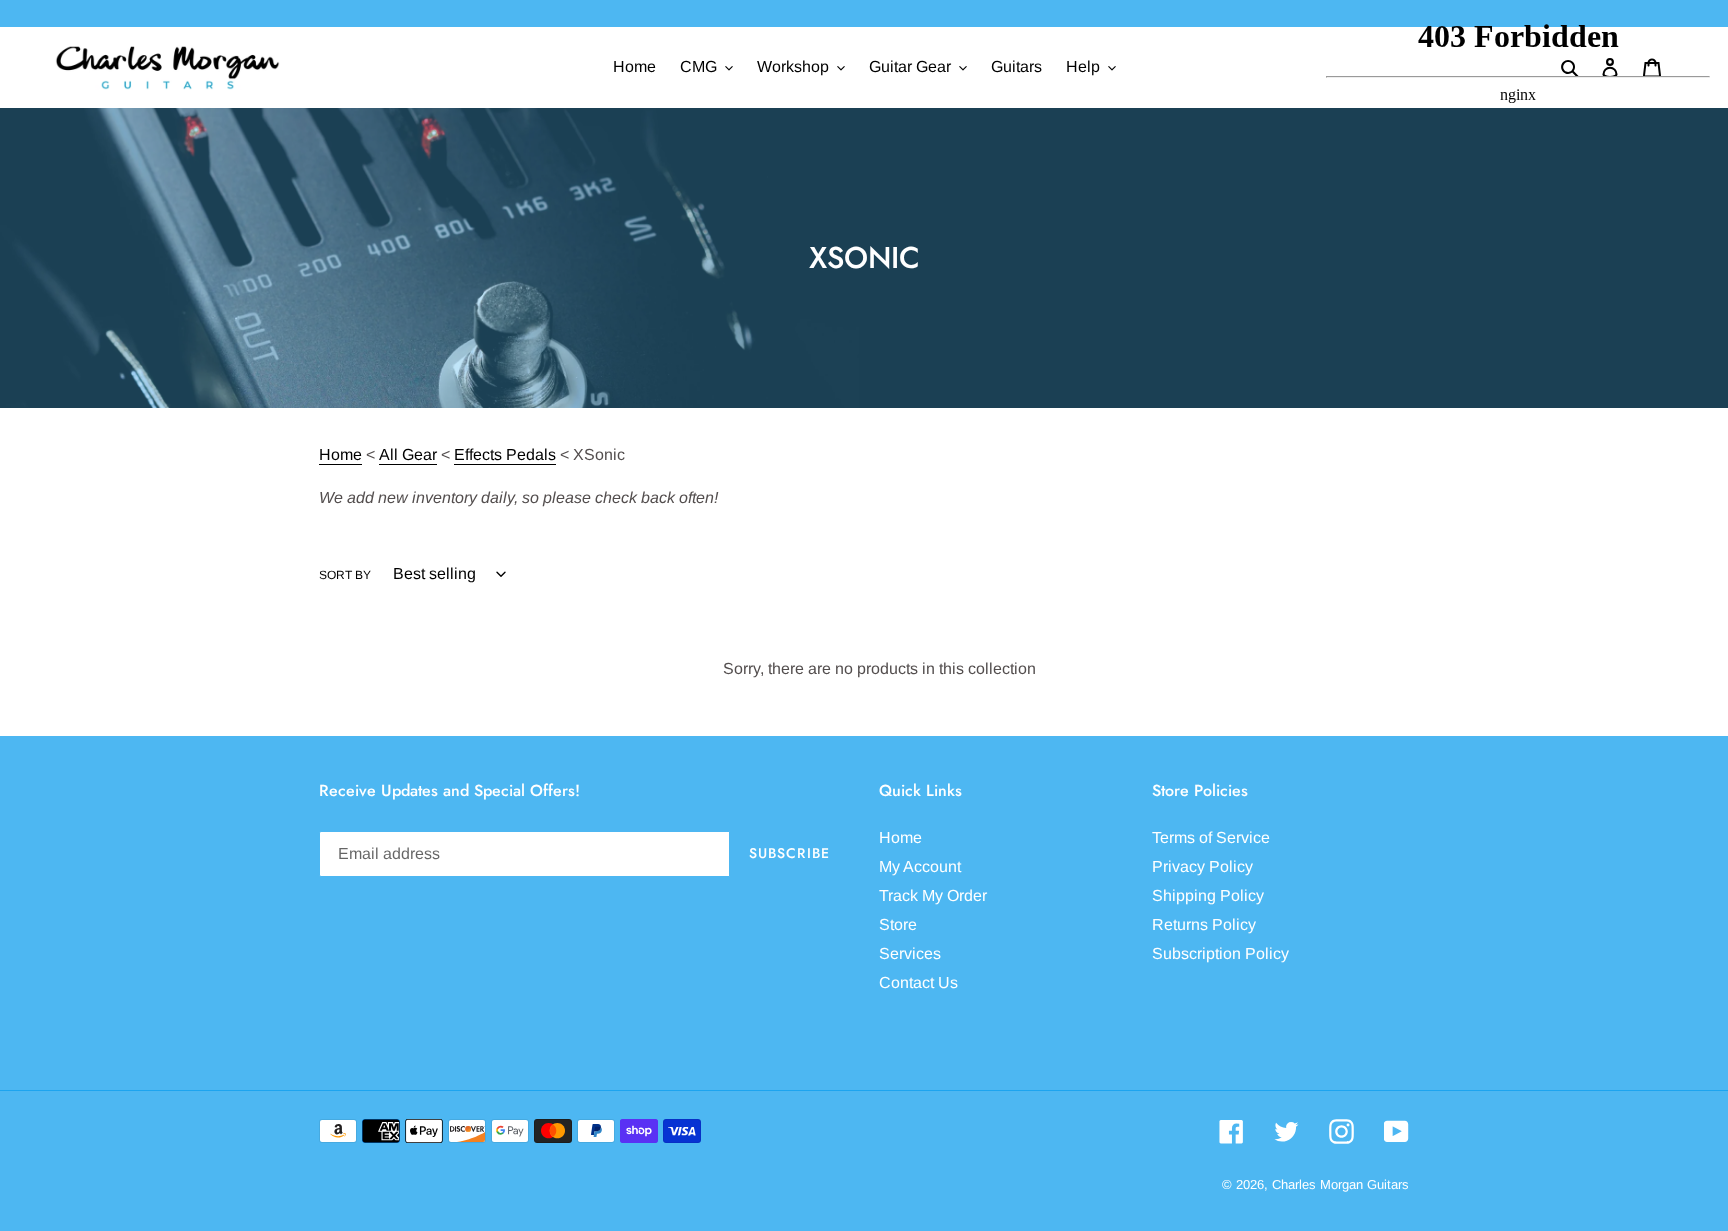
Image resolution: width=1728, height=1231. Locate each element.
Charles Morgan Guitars (1340, 1184)
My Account (920, 866)
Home (340, 454)
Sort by (345, 575)
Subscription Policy (1220, 953)
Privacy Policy (1202, 866)
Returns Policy (1204, 924)
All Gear (408, 454)
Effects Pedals (505, 454)
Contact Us (918, 982)
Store (898, 924)
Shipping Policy (1208, 895)
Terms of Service (1211, 837)
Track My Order (933, 895)
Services (910, 953)
